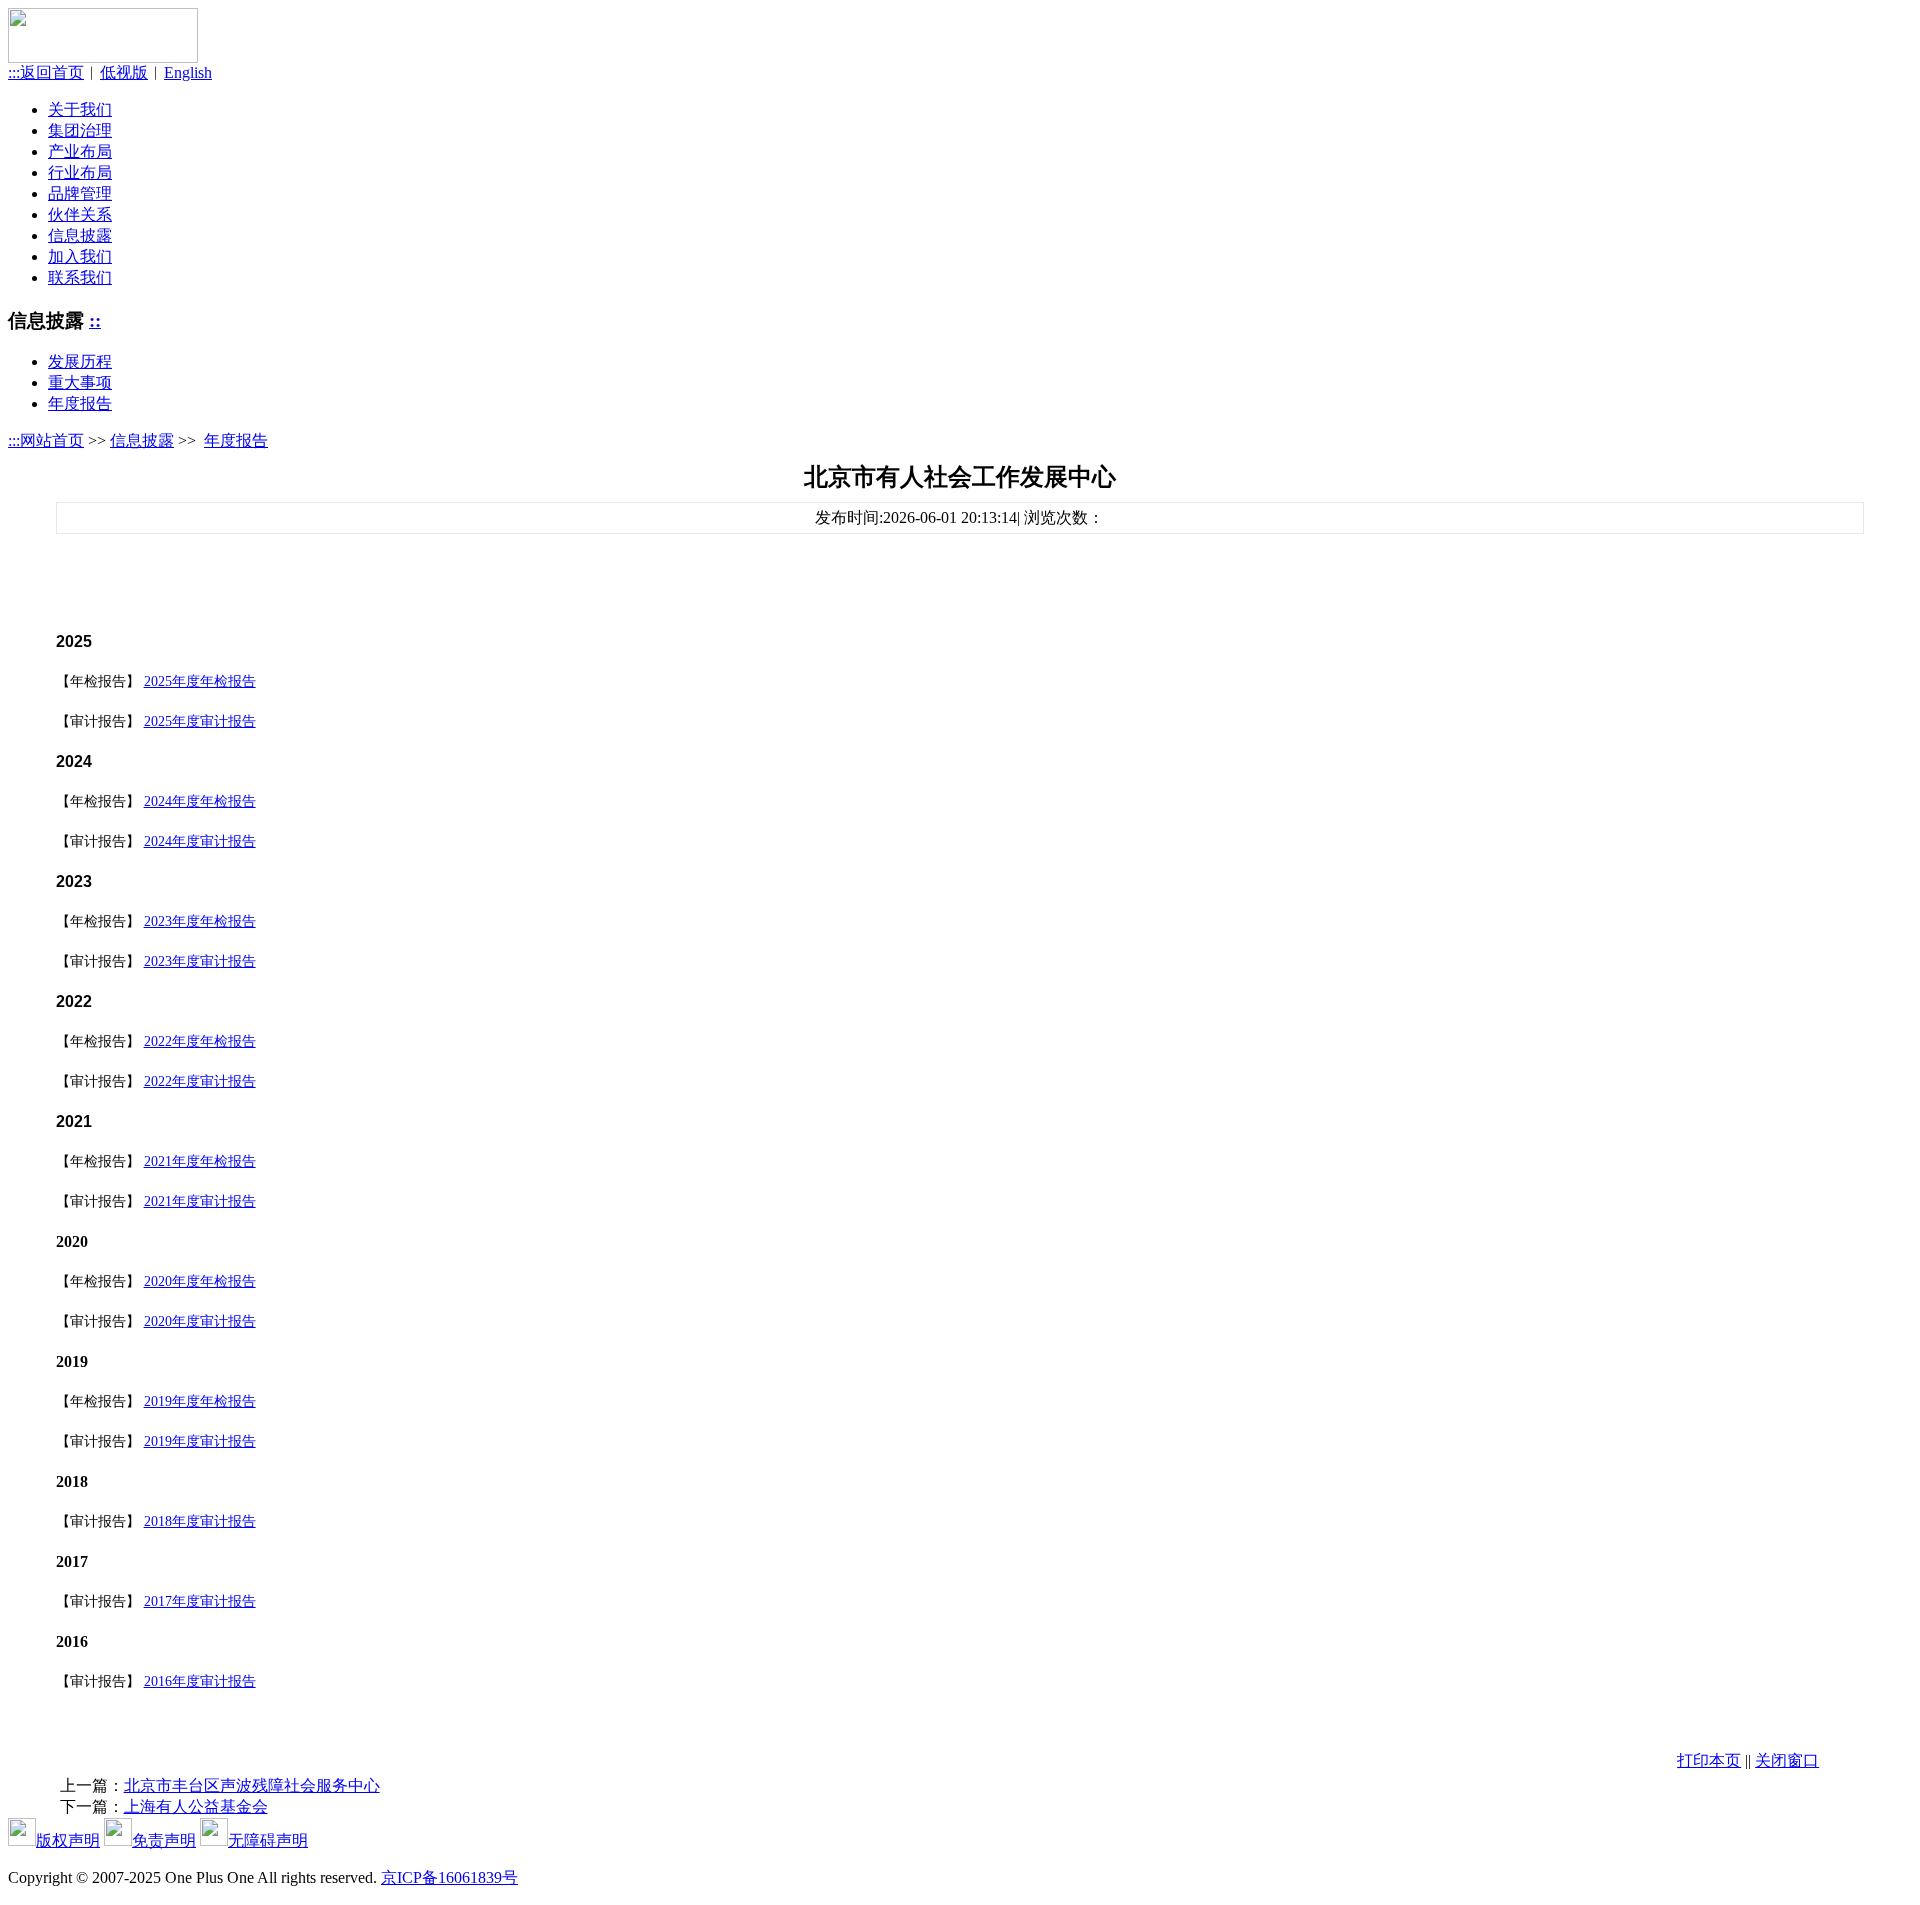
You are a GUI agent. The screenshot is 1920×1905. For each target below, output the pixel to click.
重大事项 (80, 382)
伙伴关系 (80, 214)
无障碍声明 (268, 1840)
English (188, 72)
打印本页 (1709, 1760)
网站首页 (52, 440)
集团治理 (80, 130)
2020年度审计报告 (200, 1321)
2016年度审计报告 (200, 1681)
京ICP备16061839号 (449, 1877)
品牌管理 (80, 193)
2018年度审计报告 (200, 1521)
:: (95, 320)
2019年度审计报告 (200, 1441)
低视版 (124, 72)
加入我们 (80, 256)
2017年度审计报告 (200, 1601)
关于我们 (80, 109)
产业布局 (80, 151)
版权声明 (68, 1840)
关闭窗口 (1787, 1760)
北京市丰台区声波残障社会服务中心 (252, 1785)
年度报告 (80, 403)
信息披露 (80, 235)
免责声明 (164, 1840)
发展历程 (80, 361)
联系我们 (80, 277)
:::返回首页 (46, 72)
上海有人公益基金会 (196, 1806)
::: (14, 440)
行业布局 (80, 172)
